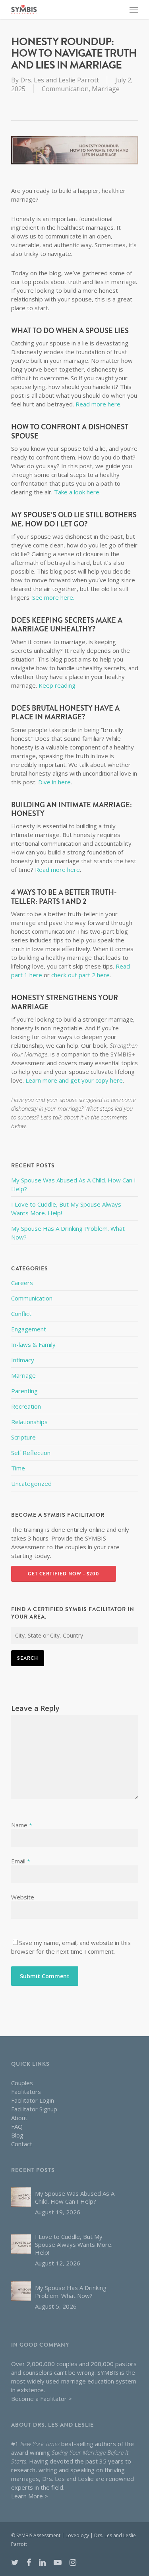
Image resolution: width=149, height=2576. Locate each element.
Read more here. (99, 404)
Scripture (23, 1437)
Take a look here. (77, 492)
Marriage (106, 89)
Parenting (24, 1391)
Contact (22, 2144)
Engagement (29, 1329)
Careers (22, 1283)
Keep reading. (58, 685)
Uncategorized (31, 1483)
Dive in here (54, 782)
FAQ (17, 2126)
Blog (17, 2135)
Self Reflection (31, 1453)
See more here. (53, 597)
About (19, 2118)
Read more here (57, 869)
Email (21, 1861)
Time (18, 1468)
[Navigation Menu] (134, 10)
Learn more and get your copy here (74, 1080)
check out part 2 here (80, 975)
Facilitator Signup (34, 2109)
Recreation (26, 1406)
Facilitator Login (33, 2100)
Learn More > (30, 2496)
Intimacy (23, 1360)
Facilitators (26, 2092)
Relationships (29, 1422)
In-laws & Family (33, 1344)
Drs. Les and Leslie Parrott (60, 80)
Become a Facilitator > (42, 2399)
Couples (22, 2083)
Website (23, 1897)
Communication (65, 89)
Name (22, 1825)
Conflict (21, 1314)
